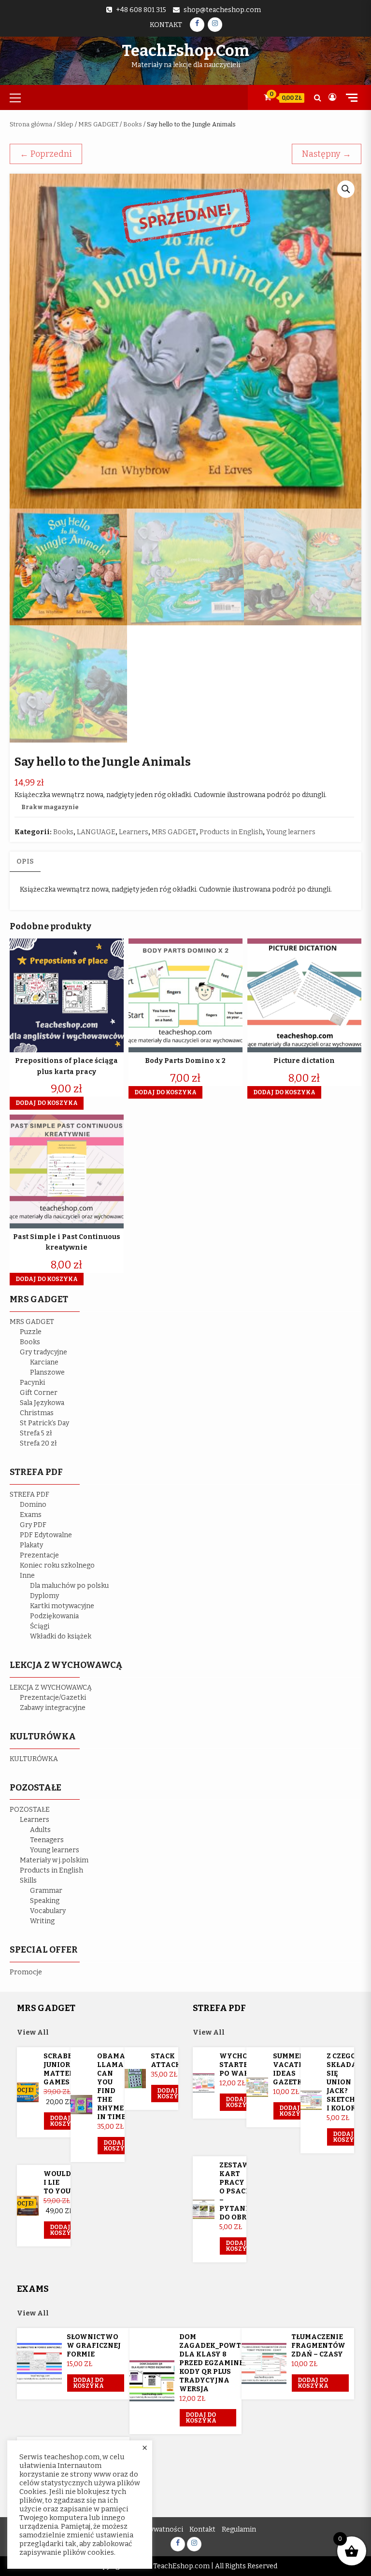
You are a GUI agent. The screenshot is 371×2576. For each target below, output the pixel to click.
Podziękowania (54, 1616)
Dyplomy (44, 1596)
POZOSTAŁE (30, 1810)
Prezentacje (39, 1555)
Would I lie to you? (59, 2183)
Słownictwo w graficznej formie (94, 2346)
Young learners (291, 832)
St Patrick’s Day (44, 1423)
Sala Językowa (42, 1403)
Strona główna (31, 124)
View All (33, 2032)
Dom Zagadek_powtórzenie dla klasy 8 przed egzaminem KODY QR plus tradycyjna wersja (226, 2363)
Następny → (327, 154)
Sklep (65, 124)
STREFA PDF (29, 1495)
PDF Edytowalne (46, 1535)
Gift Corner (39, 1393)
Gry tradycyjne (43, 1352)
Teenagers (47, 1840)
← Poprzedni (46, 154)
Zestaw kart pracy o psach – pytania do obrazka (243, 2191)
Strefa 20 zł (38, 1443)
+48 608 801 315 (141, 10)
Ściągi (40, 1626)
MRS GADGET (98, 124)
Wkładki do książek (61, 1636)
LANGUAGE (96, 832)
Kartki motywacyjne (62, 1606)
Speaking (45, 1901)
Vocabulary (48, 1911)
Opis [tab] (25, 861)
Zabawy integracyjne (53, 1708)
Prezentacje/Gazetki (53, 1698)
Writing (42, 1921)
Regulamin (239, 2529)
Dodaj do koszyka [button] (47, 1103)
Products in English (231, 832)
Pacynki (32, 1383)
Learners (134, 832)
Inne (27, 1576)
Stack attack (166, 2060)
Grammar (46, 1891)
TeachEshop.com (185, 51)
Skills (28, 1880)
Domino (33, 1505)
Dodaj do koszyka (65, 2121)
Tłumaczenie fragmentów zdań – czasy (318, 2346)
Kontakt (166, 25)
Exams (31, 1515)
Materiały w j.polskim (54, 1860)
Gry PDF (33, 1525)
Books (133, 124)
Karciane (44, 1362)
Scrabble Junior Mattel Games (62, 2069)
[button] (346, 189)
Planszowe (47, 1372)
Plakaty (31, 1545)
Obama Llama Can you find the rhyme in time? (113, 2087)
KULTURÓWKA (34, 1759)
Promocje (26, 1972)
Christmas (37, 1413)
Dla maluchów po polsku (69, 1586)
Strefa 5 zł (36, 1433)
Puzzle (31, 1332)
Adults (40, 1830)
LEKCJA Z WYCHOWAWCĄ (51, 1687)
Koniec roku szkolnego (57, 1565)
